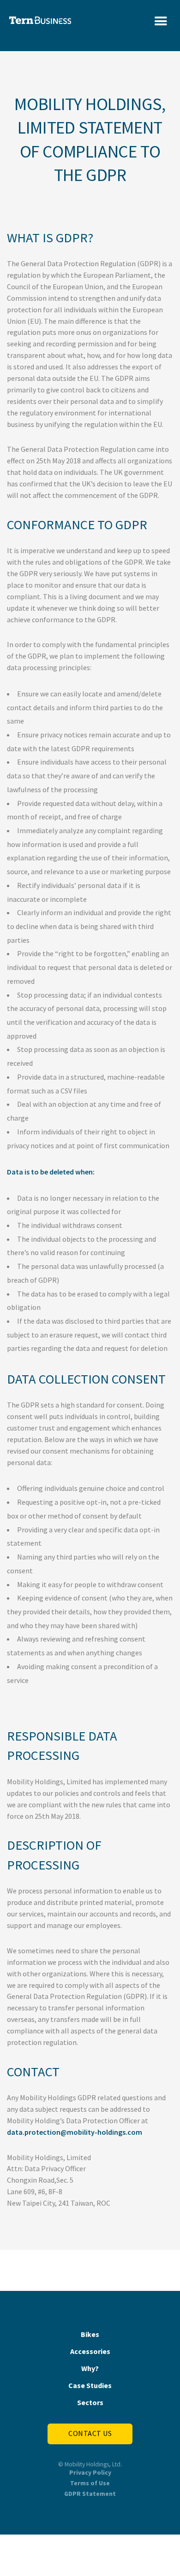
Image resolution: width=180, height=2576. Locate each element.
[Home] (40, 18)
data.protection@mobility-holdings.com (75, 2132)
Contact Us (90, 2433)
